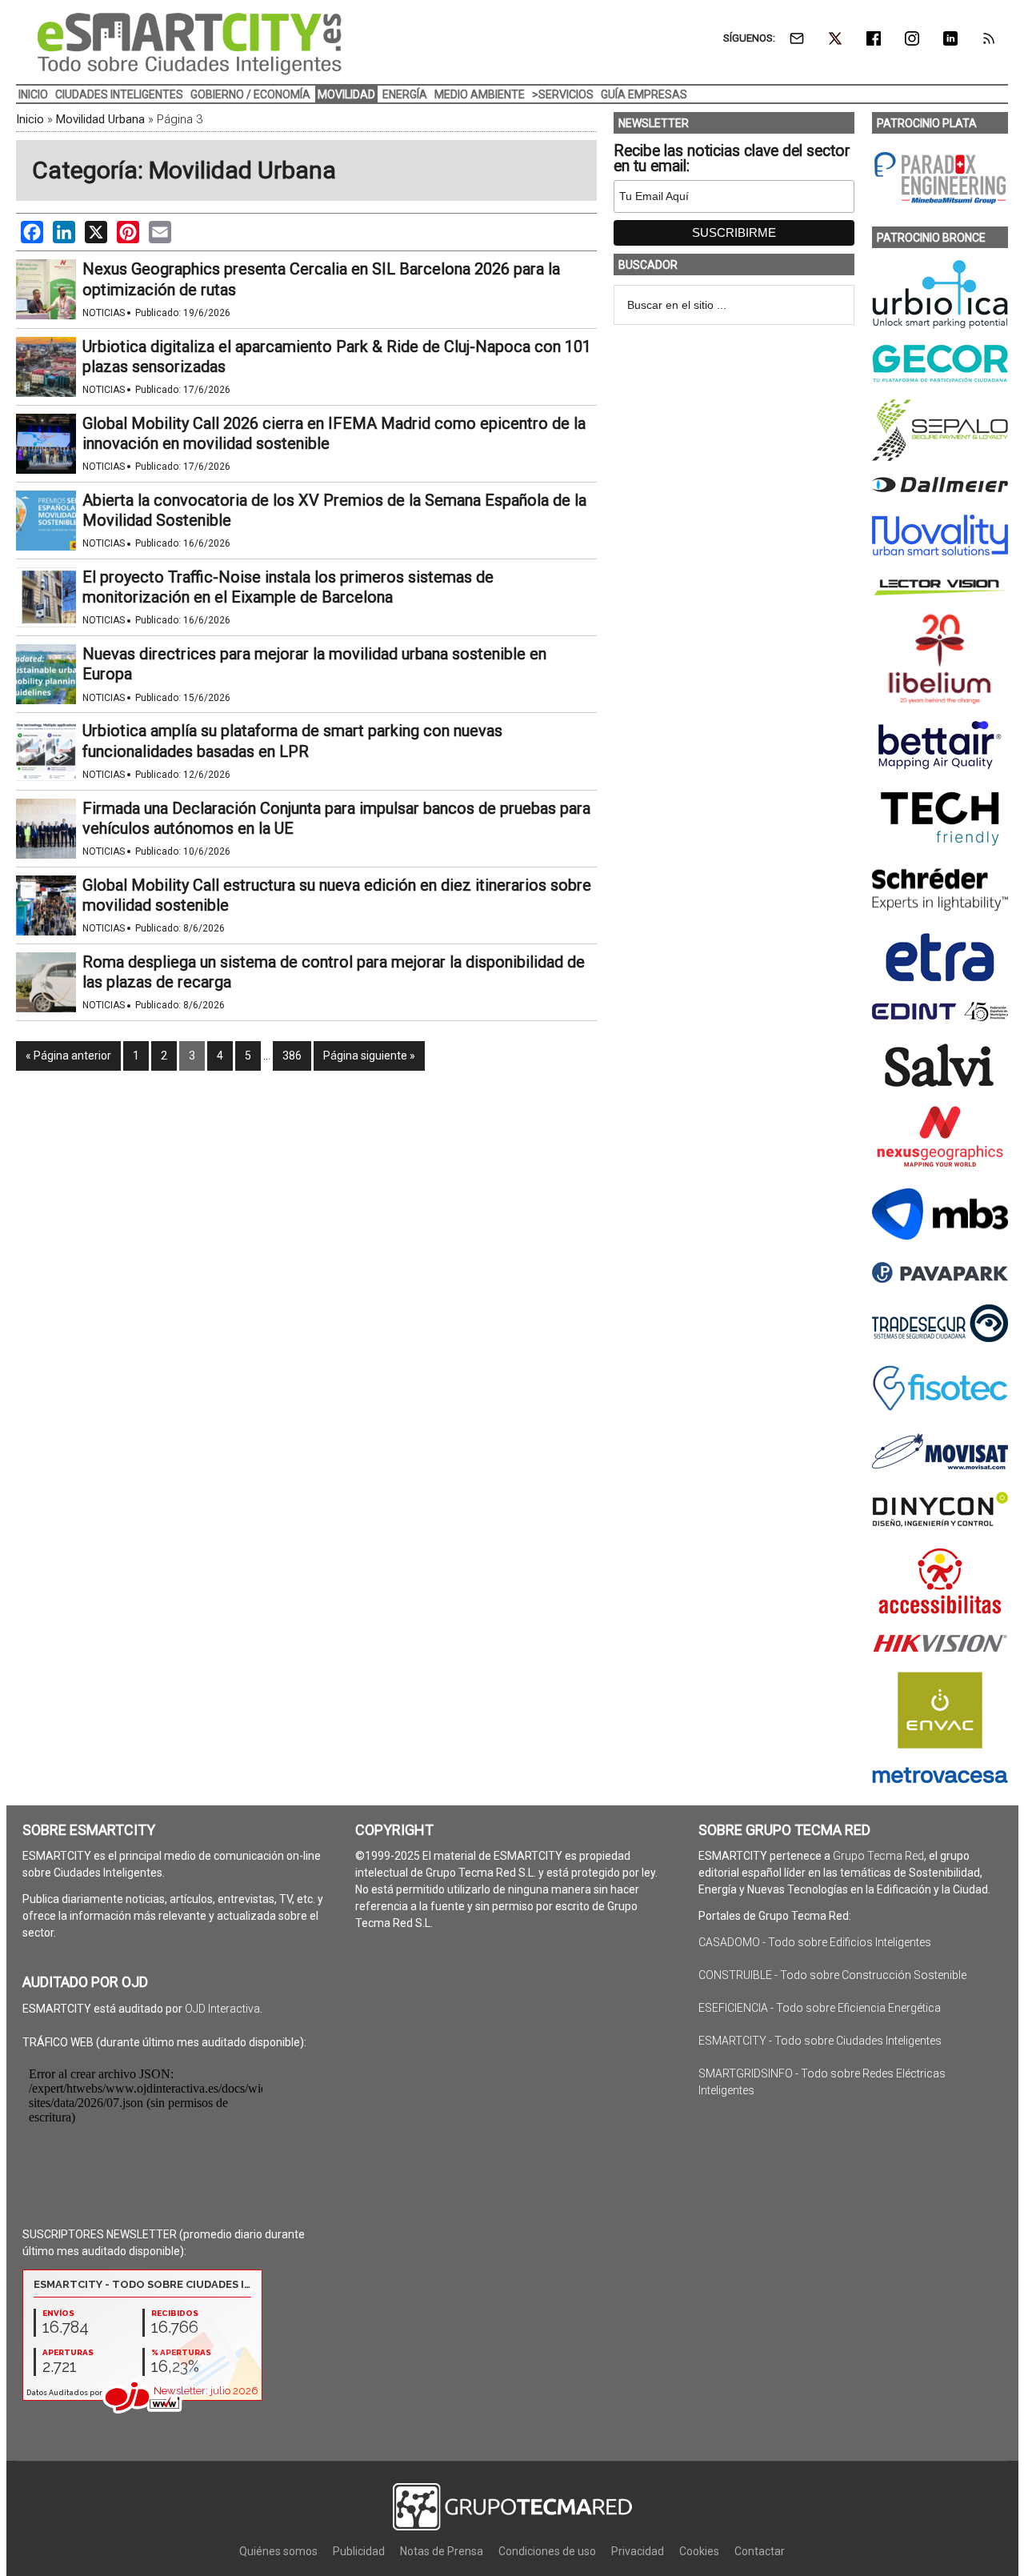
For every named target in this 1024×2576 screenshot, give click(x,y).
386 (292, 1056)
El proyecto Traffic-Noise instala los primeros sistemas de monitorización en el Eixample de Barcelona (288, 587)
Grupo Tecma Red (878, 1856)
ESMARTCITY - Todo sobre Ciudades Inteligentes (820, 2041)
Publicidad (359, 2551)
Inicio (30, 119)
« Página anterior (68, 1056)
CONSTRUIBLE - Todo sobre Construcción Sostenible (832, 1975)
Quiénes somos (278, 2551)
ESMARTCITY (190, 44)
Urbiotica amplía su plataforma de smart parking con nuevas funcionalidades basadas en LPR (292, 741)
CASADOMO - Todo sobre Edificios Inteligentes (815, 1942)
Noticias (104, 313)
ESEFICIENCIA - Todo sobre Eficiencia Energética (820, 2008)
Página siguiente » (369, 1056)
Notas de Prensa (442, 2551)
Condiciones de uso (547, 2551)
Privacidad (638, 2551)
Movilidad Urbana (100, 119)
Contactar (760, 2551)
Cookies (699, 2551)
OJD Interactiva (222, 2009)
